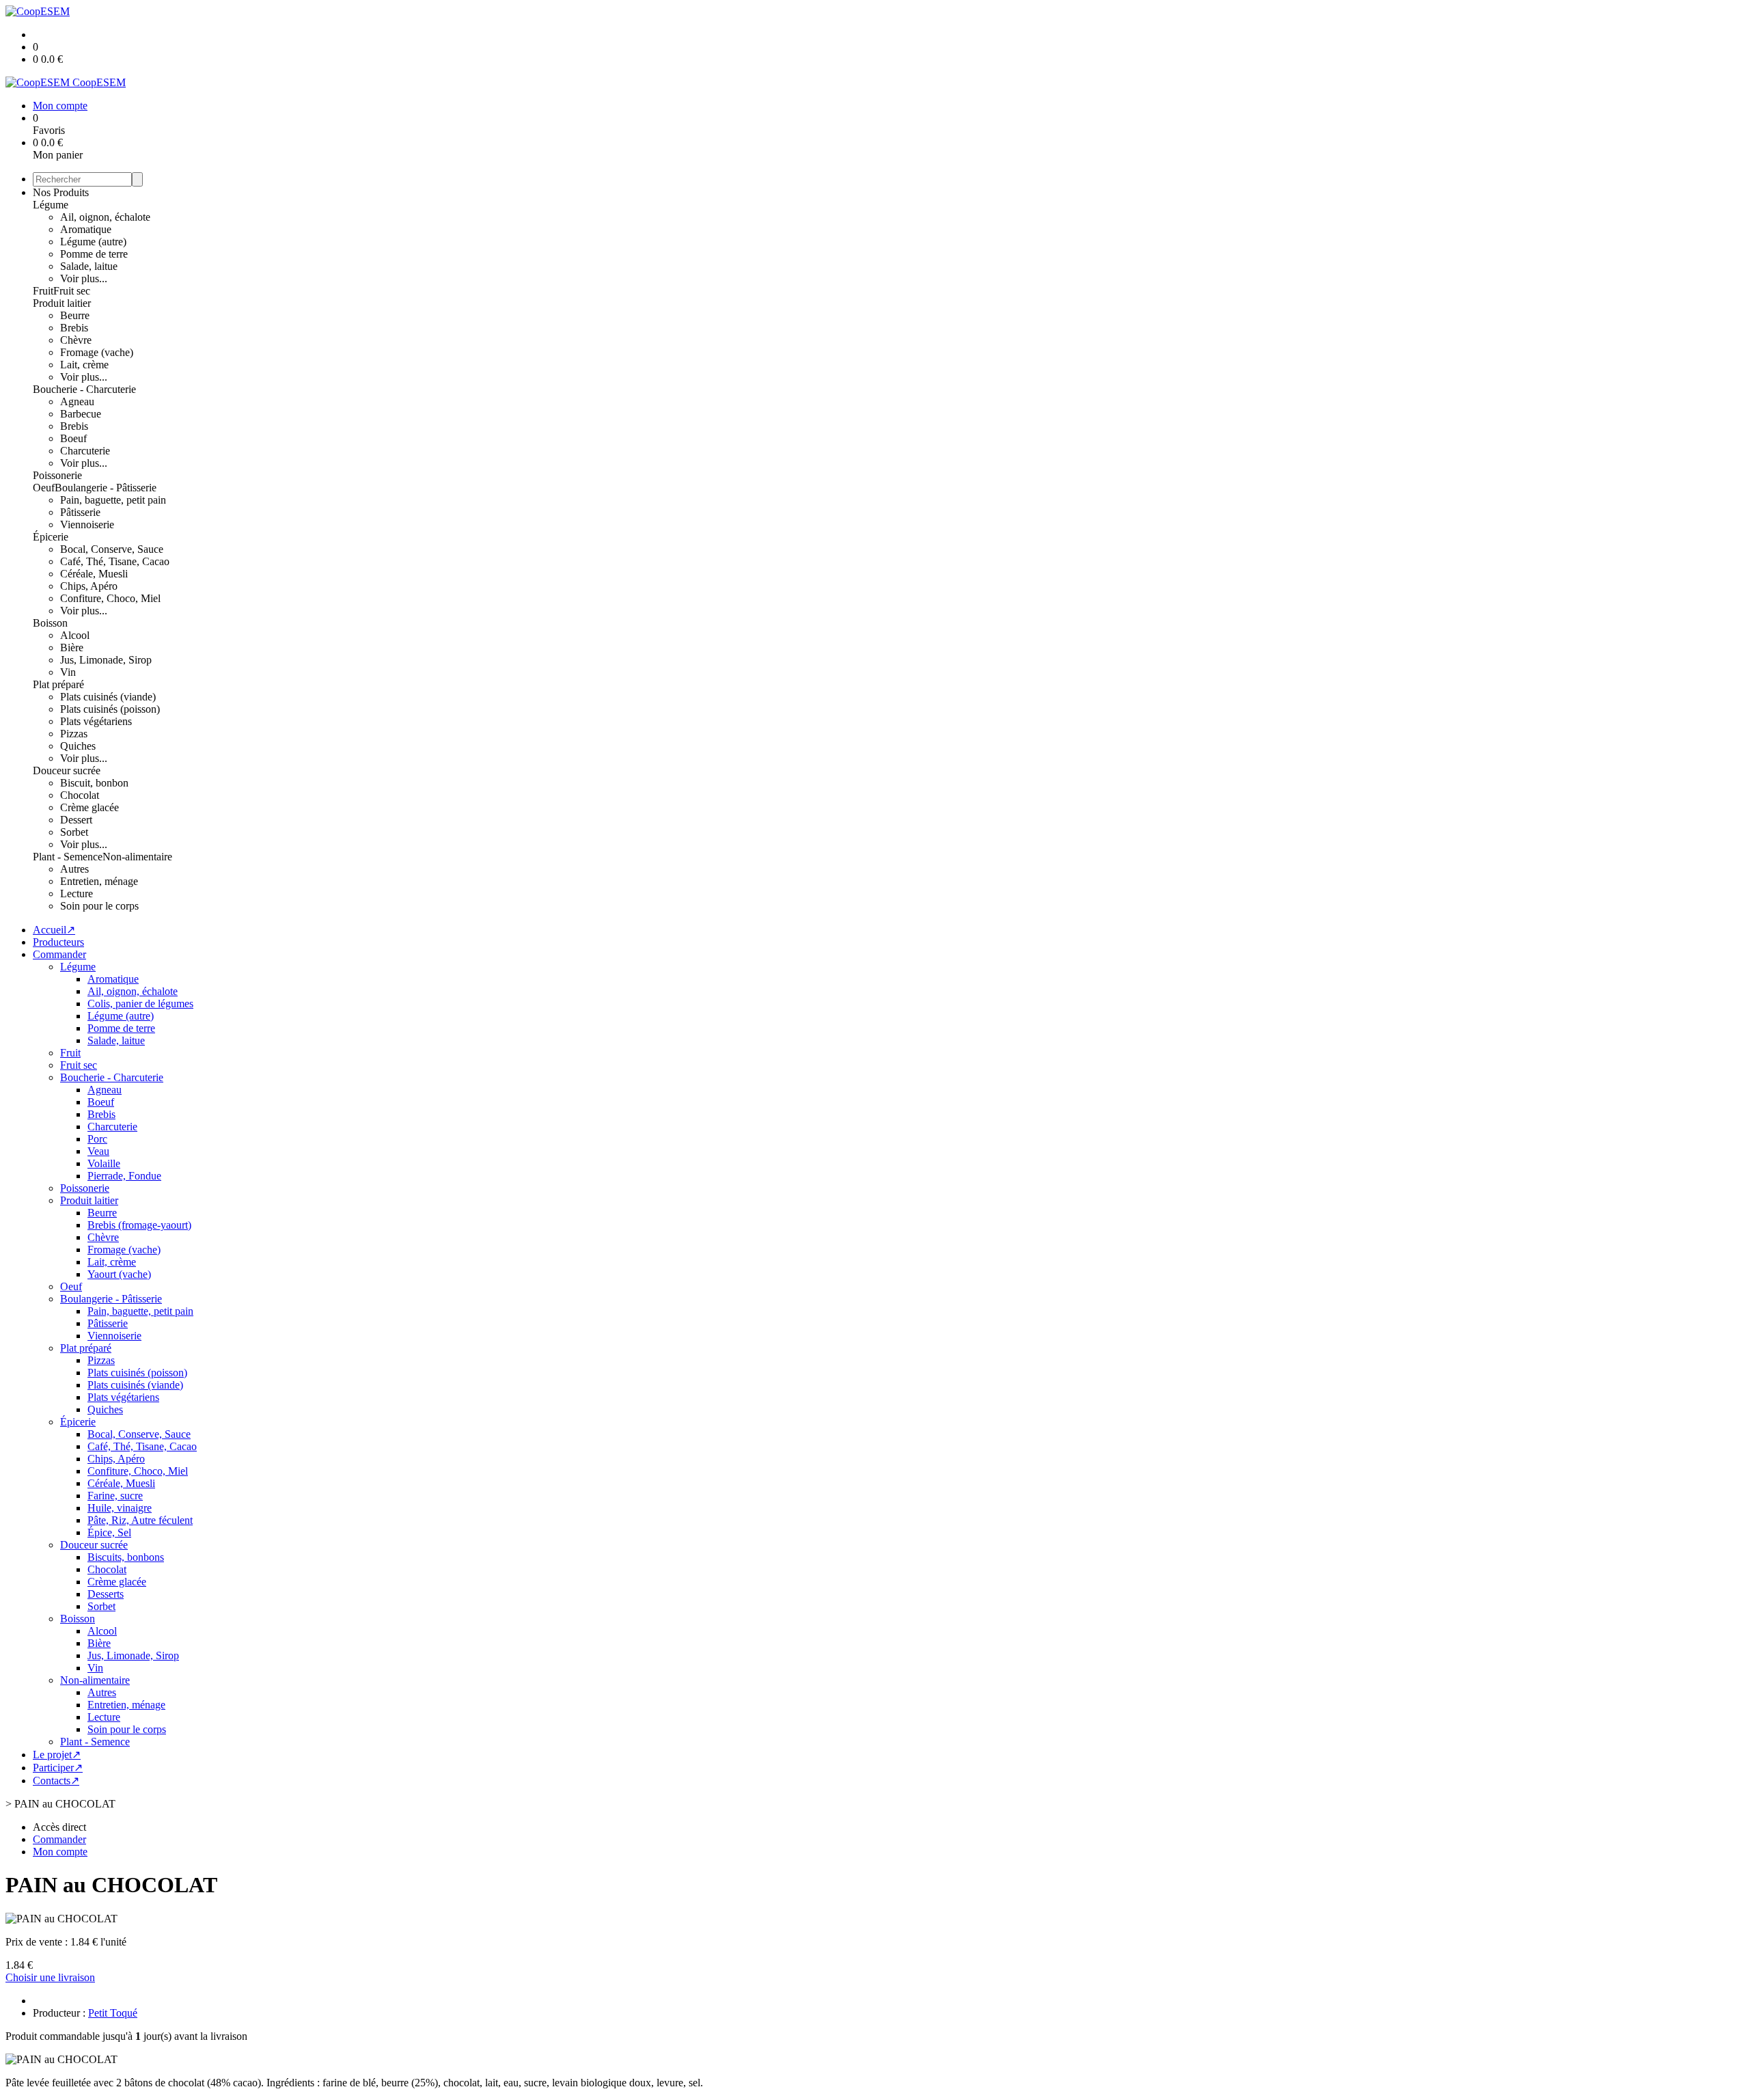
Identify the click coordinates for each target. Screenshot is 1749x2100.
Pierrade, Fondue (124, 1176)
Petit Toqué (113, 2013)
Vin (68, 672)
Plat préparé (58, 684)
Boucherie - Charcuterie (84, 389)
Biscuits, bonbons (126, 1557)
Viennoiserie (87, 524)
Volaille (104, 1163)
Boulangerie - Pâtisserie (106, 488)
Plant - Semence (68, 857)
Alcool (75, 635)
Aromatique (86, 229)
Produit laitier (62, 303)
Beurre (75, 315)
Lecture (77, 894)
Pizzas (74, 734)
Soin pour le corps (99, 906)
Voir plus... (84, 278)
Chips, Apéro (89, 586)
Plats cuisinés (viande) (108, 697)
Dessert (76, 820)
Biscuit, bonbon (94, 783)
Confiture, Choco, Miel (110, 598)
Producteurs (58, 942)
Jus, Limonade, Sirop (106, 660)
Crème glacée (89, 807)
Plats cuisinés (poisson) (110, 709)
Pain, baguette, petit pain (113, 500)
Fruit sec (72, 291)
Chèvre (76, 340)
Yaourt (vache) (119, 1274)
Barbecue (81, 414)
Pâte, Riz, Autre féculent (140, 1520)
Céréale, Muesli (94, 574)
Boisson (50, 623)
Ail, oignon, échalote (105, 217)
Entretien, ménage (99, 881)
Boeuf (73, 438)
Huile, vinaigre (120, 1508)
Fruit (43, 291)
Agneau (77, 401)
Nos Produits (61, 192)
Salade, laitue (89, 266)
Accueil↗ (54, 930)
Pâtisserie (80, 512)
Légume (51, 205)
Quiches (78, 746)
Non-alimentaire (137, 857)
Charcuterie (85, 451)
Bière (72, 647)
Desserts (106, 1594)
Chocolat (80, 795)
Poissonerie (57, 475)
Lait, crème (84, 365)
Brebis (74, 328)
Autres (74, 869)
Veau (98, 1151)
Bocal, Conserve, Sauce (112, 549)
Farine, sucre (115, 1496)
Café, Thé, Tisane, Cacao (115, 561)
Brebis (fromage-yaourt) (139, 1225)
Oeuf (44, 488)
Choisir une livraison (50, 1977)
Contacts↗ (56, 1781)
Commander (59, 954)
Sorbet (74, 832)
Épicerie (51, 537)
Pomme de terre (94, 254)
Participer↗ (58, 1768)
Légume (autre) (93, 242)
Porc (97, 1139)
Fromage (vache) (97, 352)
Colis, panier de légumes (140, 1004)
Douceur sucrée (67, 771)
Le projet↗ (57, 1755)
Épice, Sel (109, 1532)
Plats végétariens (96, 721)
